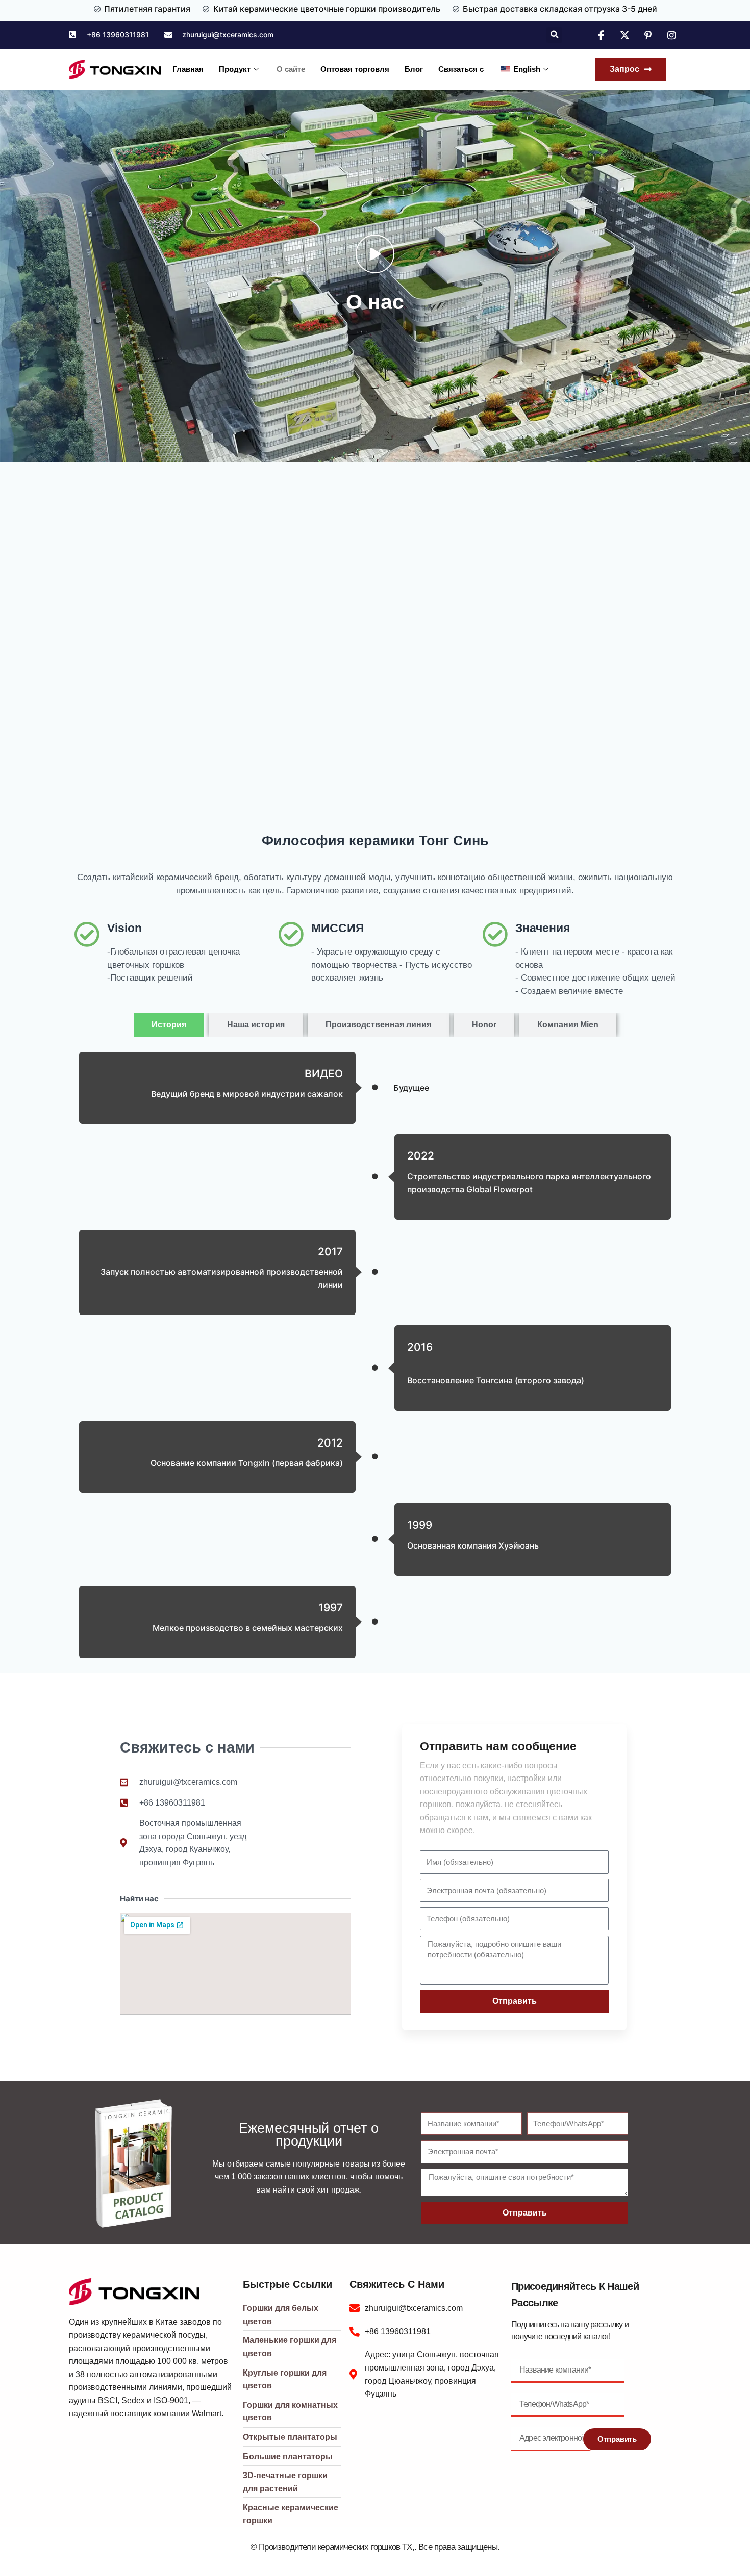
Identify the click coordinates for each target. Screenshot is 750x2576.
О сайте (291, 69)
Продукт (235, 69)
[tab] (169, 1025)
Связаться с (461, 69)
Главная (188, 69)
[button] (554, 35)
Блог (414, 69)
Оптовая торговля (355, 69)
